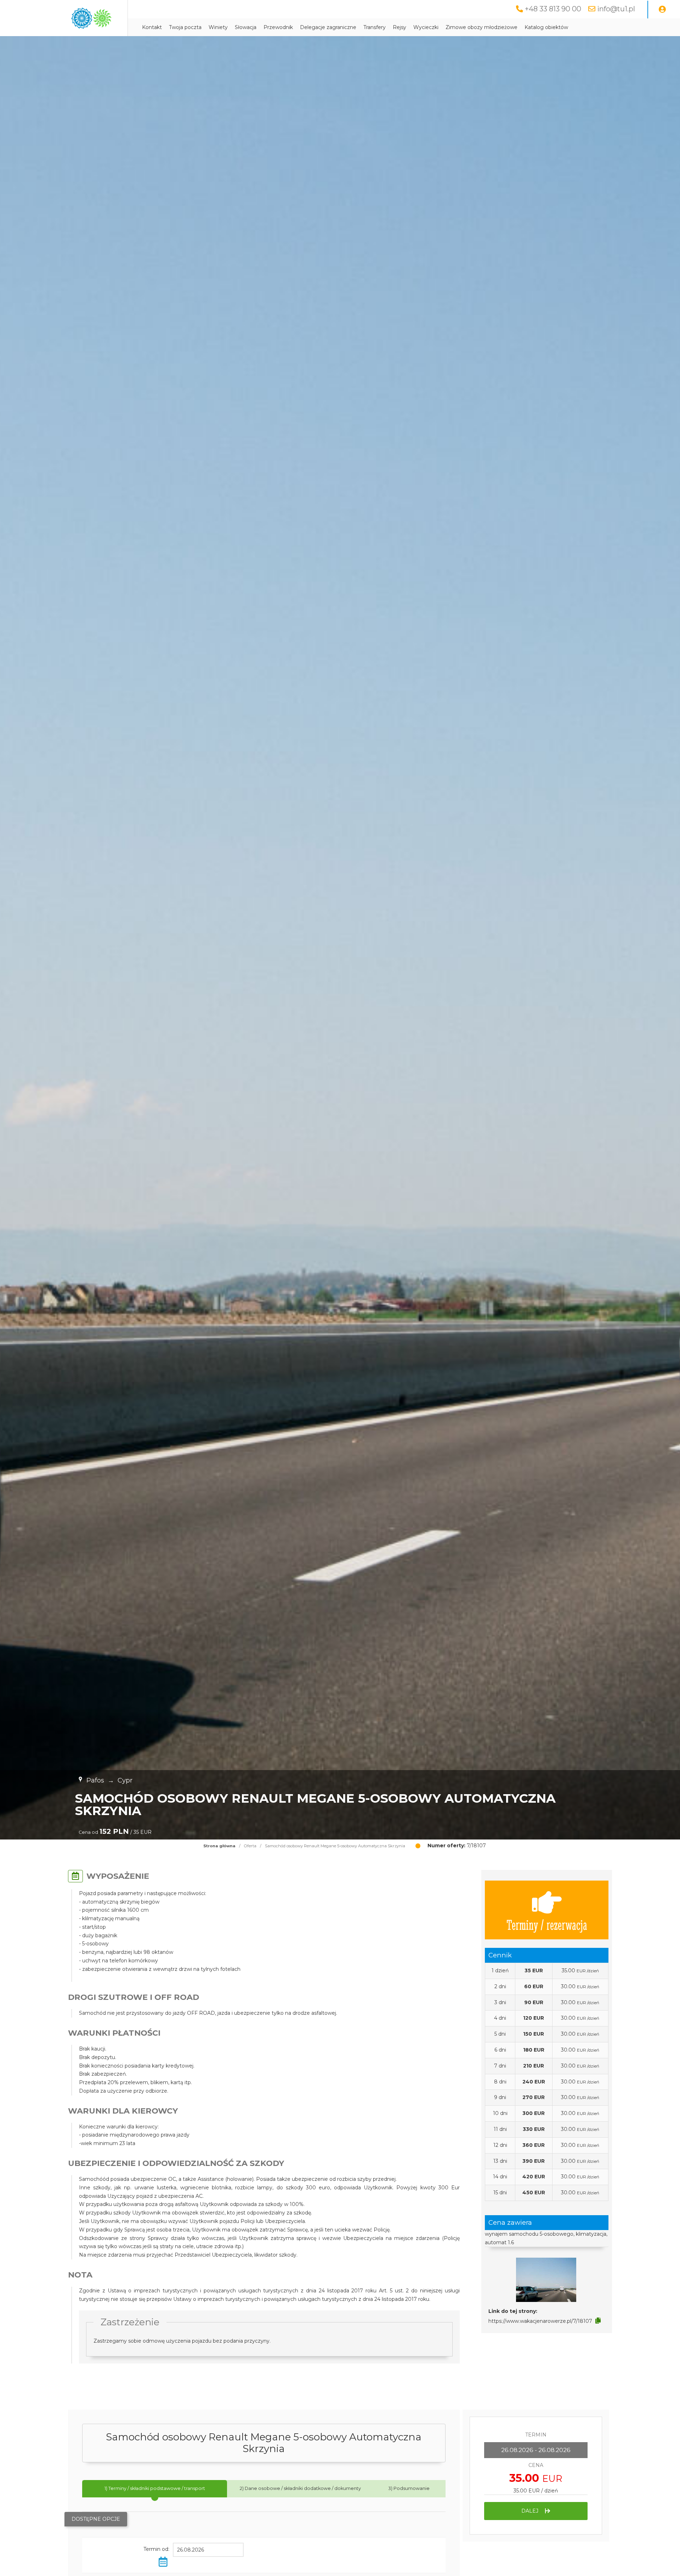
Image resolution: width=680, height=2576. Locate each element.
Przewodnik (278, 27)
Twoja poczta (185, 27)
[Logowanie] (662, 10)
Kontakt (152, 27)
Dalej (531, 2511)
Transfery (375, 27)
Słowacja (246, 27)
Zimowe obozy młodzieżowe (481, 27)
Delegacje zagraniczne (328, 27)
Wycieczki (426, 27)
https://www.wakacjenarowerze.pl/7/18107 (540, 2321)
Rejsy (399, 27)
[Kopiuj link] (598, 2321)
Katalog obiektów (546, 27)
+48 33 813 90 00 (553, 9)
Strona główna (219, 1846)
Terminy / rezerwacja (547, 1924)
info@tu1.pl (616, 9)
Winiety (218, 27)
